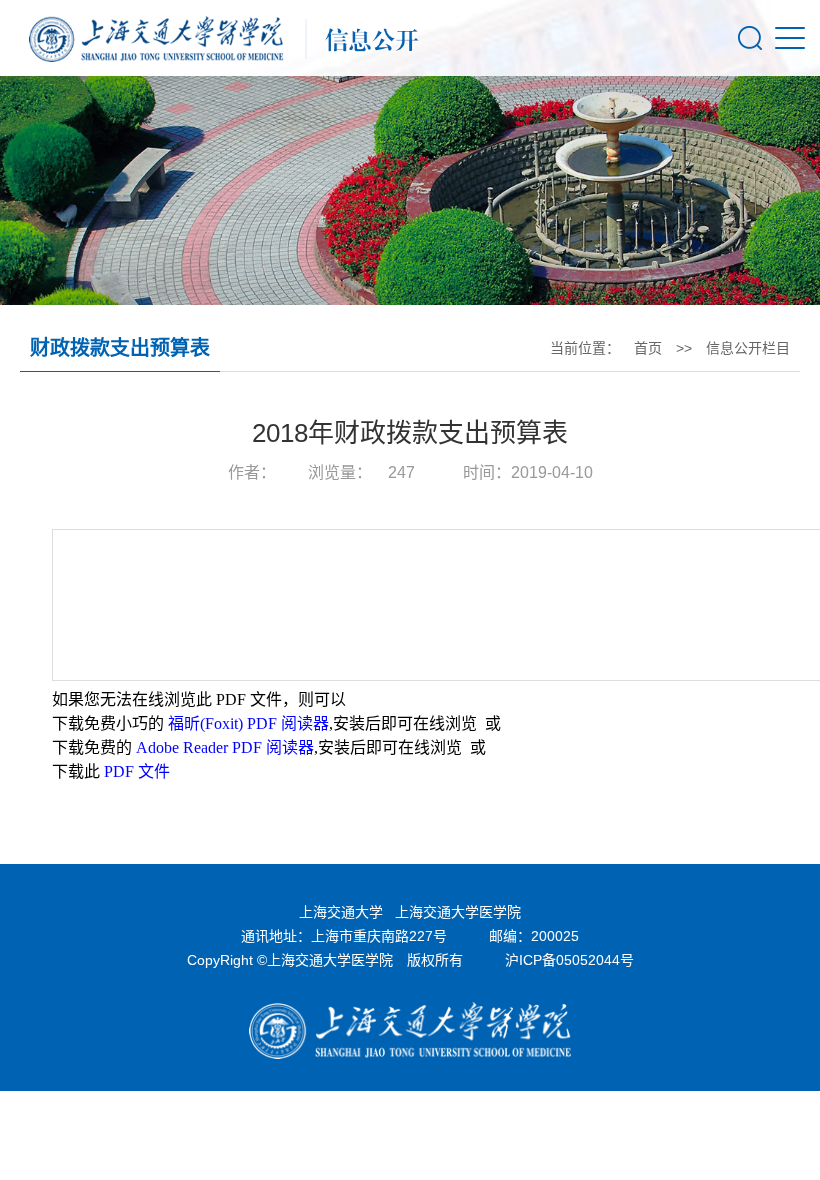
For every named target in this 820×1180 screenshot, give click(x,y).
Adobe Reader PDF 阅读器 (225, 747)
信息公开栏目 (748, 348)
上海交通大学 (341, 912)
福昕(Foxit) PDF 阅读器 (248, 723)
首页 (648, 348)
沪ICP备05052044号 (569, 960)
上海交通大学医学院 (458, 912)
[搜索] (750, 38)
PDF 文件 (137, 771)
